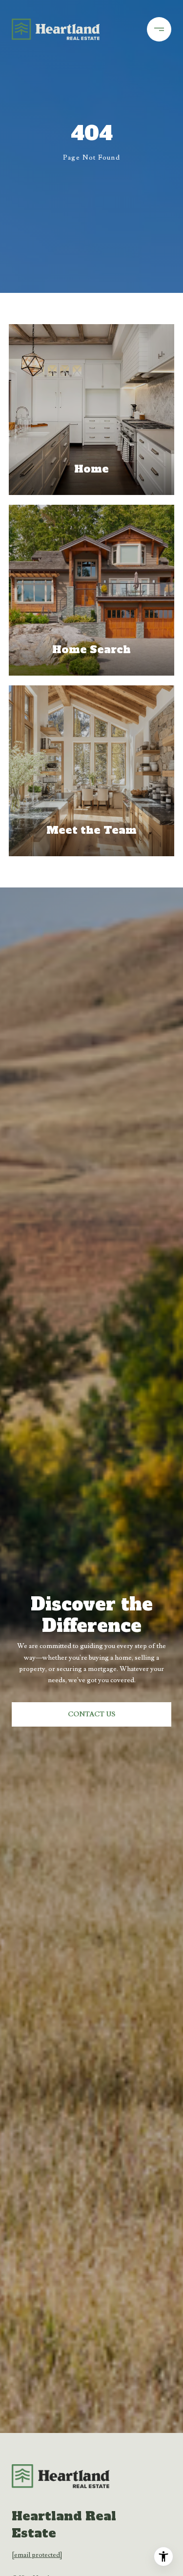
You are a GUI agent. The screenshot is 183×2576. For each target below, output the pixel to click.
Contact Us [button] (91, 1714)
